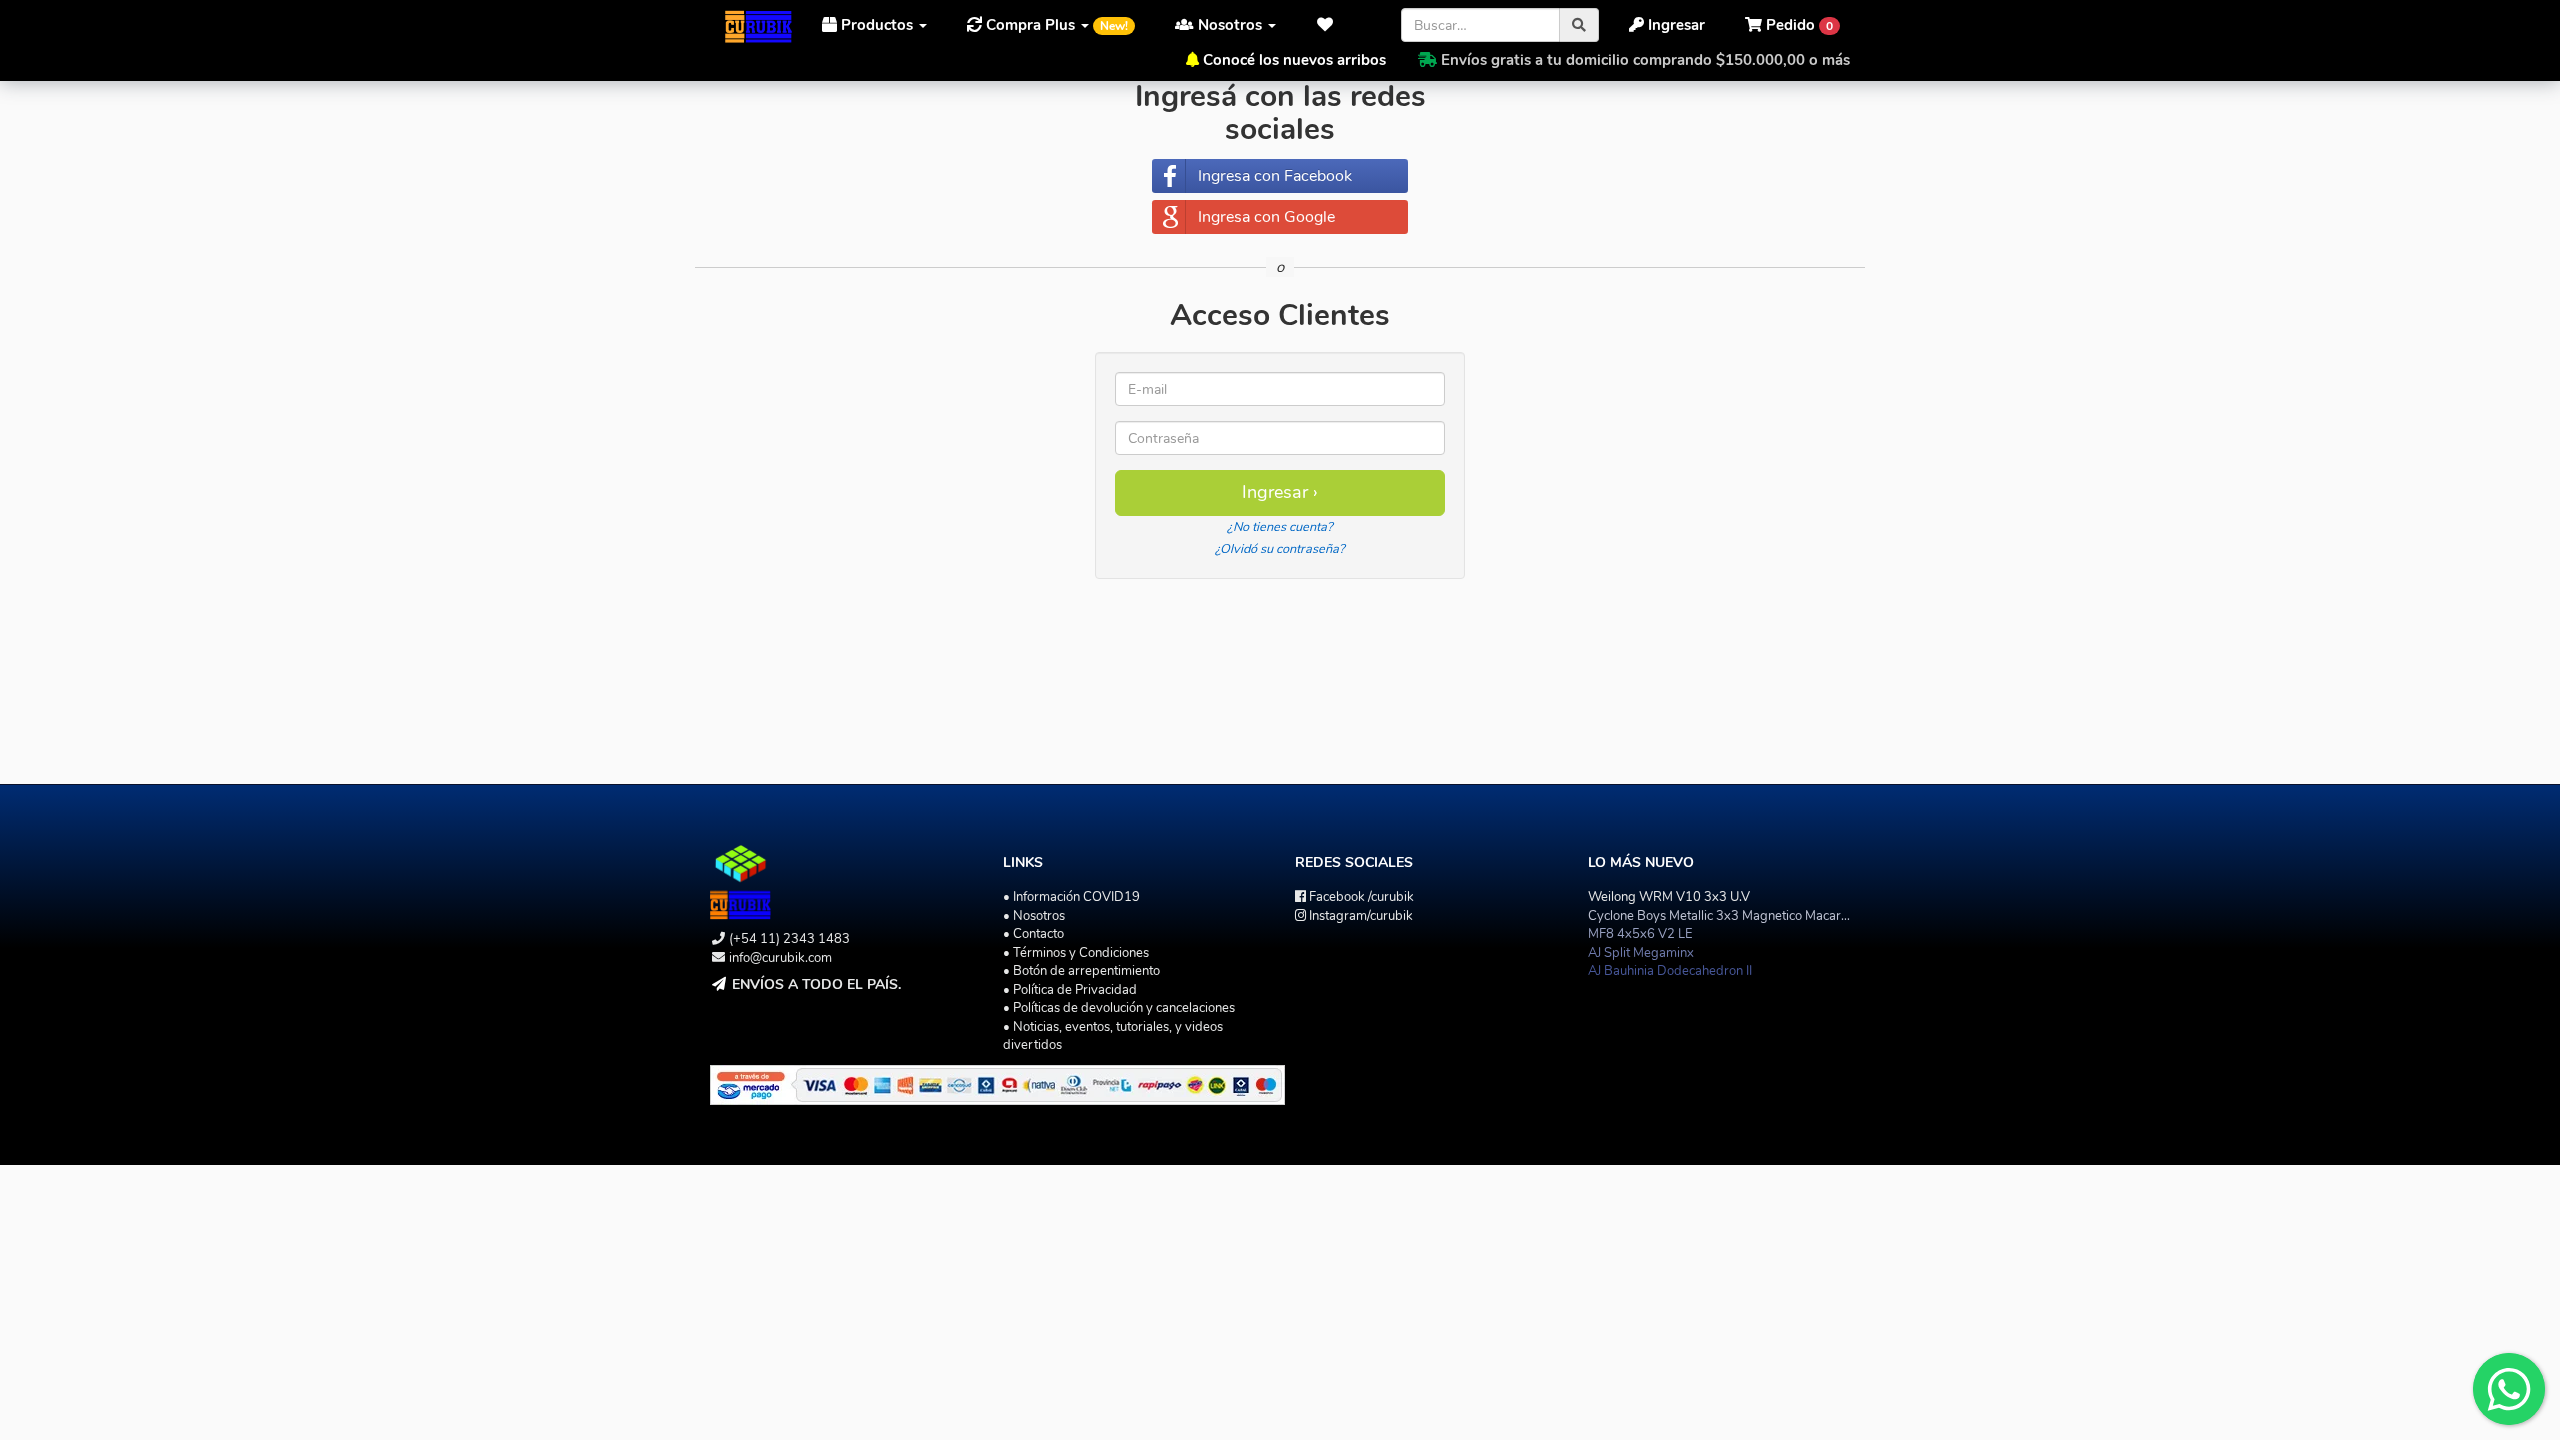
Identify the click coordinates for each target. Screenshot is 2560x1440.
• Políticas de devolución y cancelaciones (1119, 1008)
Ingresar (1674, 25)
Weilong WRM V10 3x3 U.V (1669, 897)
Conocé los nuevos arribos (1294, 60)
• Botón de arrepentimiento (1081, 971)
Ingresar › (1280, 492)
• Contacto (1033, 934)
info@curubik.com (780, 958)
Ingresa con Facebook (1275, 176)
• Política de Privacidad (1070, 990)
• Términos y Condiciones (1076, 953)
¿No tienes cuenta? (1280, 527)
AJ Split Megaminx (1641, 953)
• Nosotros (1034, 916)
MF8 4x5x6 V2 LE (1640, 934)
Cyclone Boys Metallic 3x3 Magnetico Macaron (1721, 916)
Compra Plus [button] (1055, 25)
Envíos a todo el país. (816, 984)
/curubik (1361, 897)
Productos (877, 25)
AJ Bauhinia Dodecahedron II (1670, 971)
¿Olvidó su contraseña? (1280, 549)
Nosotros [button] (1230, 25)
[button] (1330, 25)
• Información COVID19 (1071, 897)
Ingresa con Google (1266, 217)
